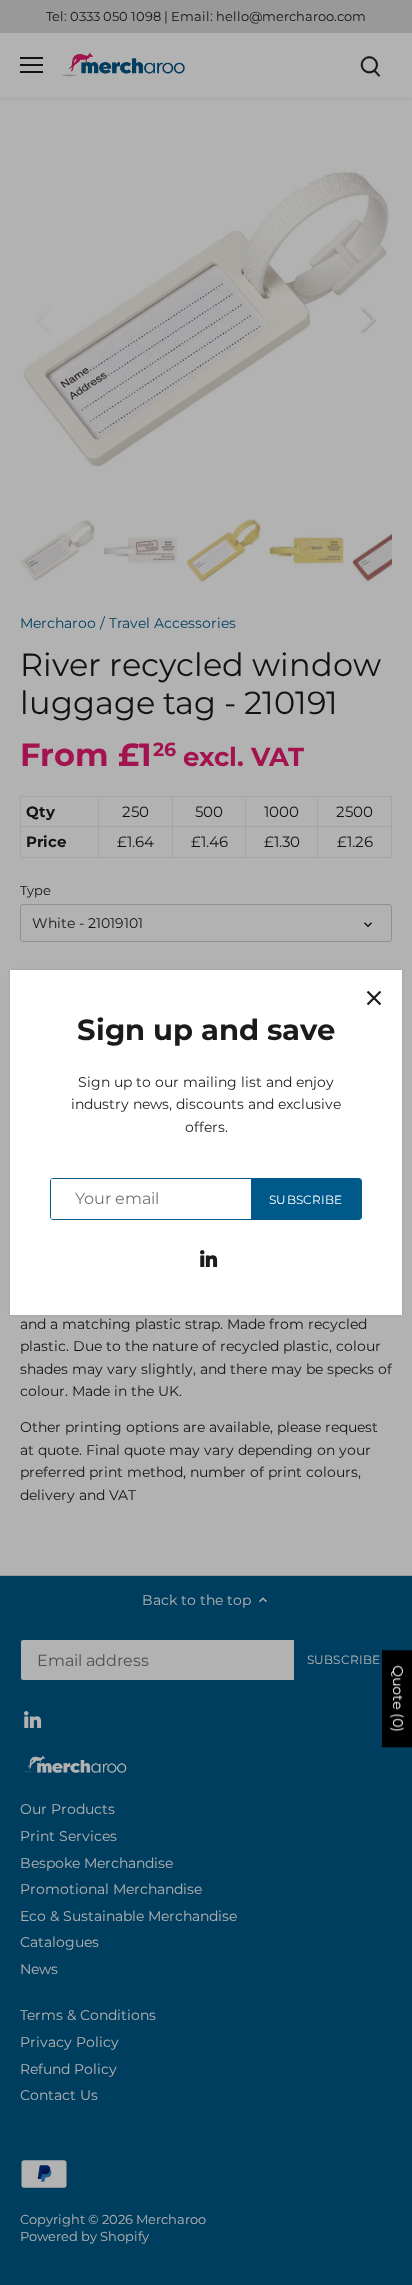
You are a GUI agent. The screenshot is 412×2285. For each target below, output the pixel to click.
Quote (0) (398, 1698)
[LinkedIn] (208, 1258)
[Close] (374, 998)
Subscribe (305, 1199)
